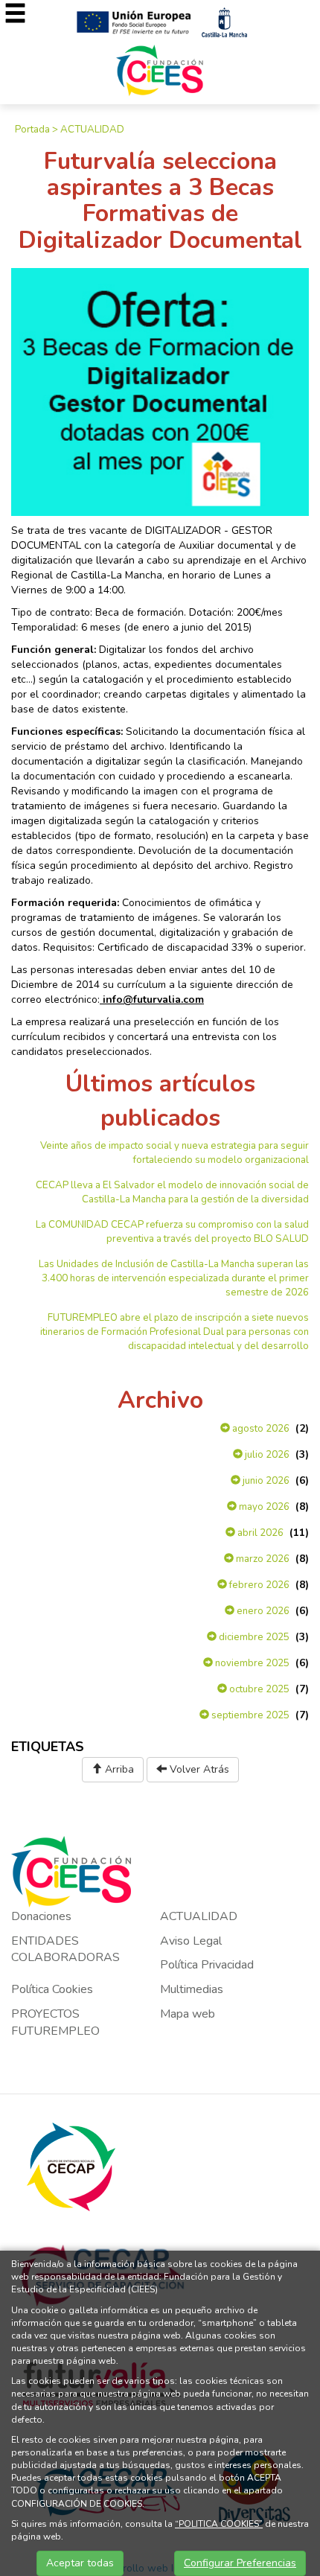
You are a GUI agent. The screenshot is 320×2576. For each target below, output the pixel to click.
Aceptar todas (80, 2563)
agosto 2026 (260, 1429)
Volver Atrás (198, 1769)
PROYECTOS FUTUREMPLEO (55, 2022)
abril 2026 (259, 1533)
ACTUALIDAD (92, 130)
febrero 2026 (258, 1585)
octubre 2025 (258, 1689)
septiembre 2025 (249, 1715)
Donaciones (41, 1916)
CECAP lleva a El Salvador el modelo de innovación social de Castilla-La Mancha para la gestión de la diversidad (172, 1192)
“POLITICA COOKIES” (219, 2524)
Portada (32, 130)
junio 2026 (265, 1481)
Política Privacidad (207, 1965)
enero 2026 (262, 1611)
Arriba (118, 1769)
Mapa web (188, 2014)
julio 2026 (266, 1455)
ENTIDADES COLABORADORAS (65, 1949)
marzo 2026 (262, 1559)
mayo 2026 (263, 1507)
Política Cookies (52, 1989)
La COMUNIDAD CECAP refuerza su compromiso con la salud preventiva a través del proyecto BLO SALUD (172, 1232)
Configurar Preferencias (240, 2563)
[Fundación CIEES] (160, 70)
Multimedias (192, 1989)
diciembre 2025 (253, 1637)
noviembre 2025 (251, 1663)
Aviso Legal (191, 1941)
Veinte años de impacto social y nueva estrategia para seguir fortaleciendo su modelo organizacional (175, 1153)
